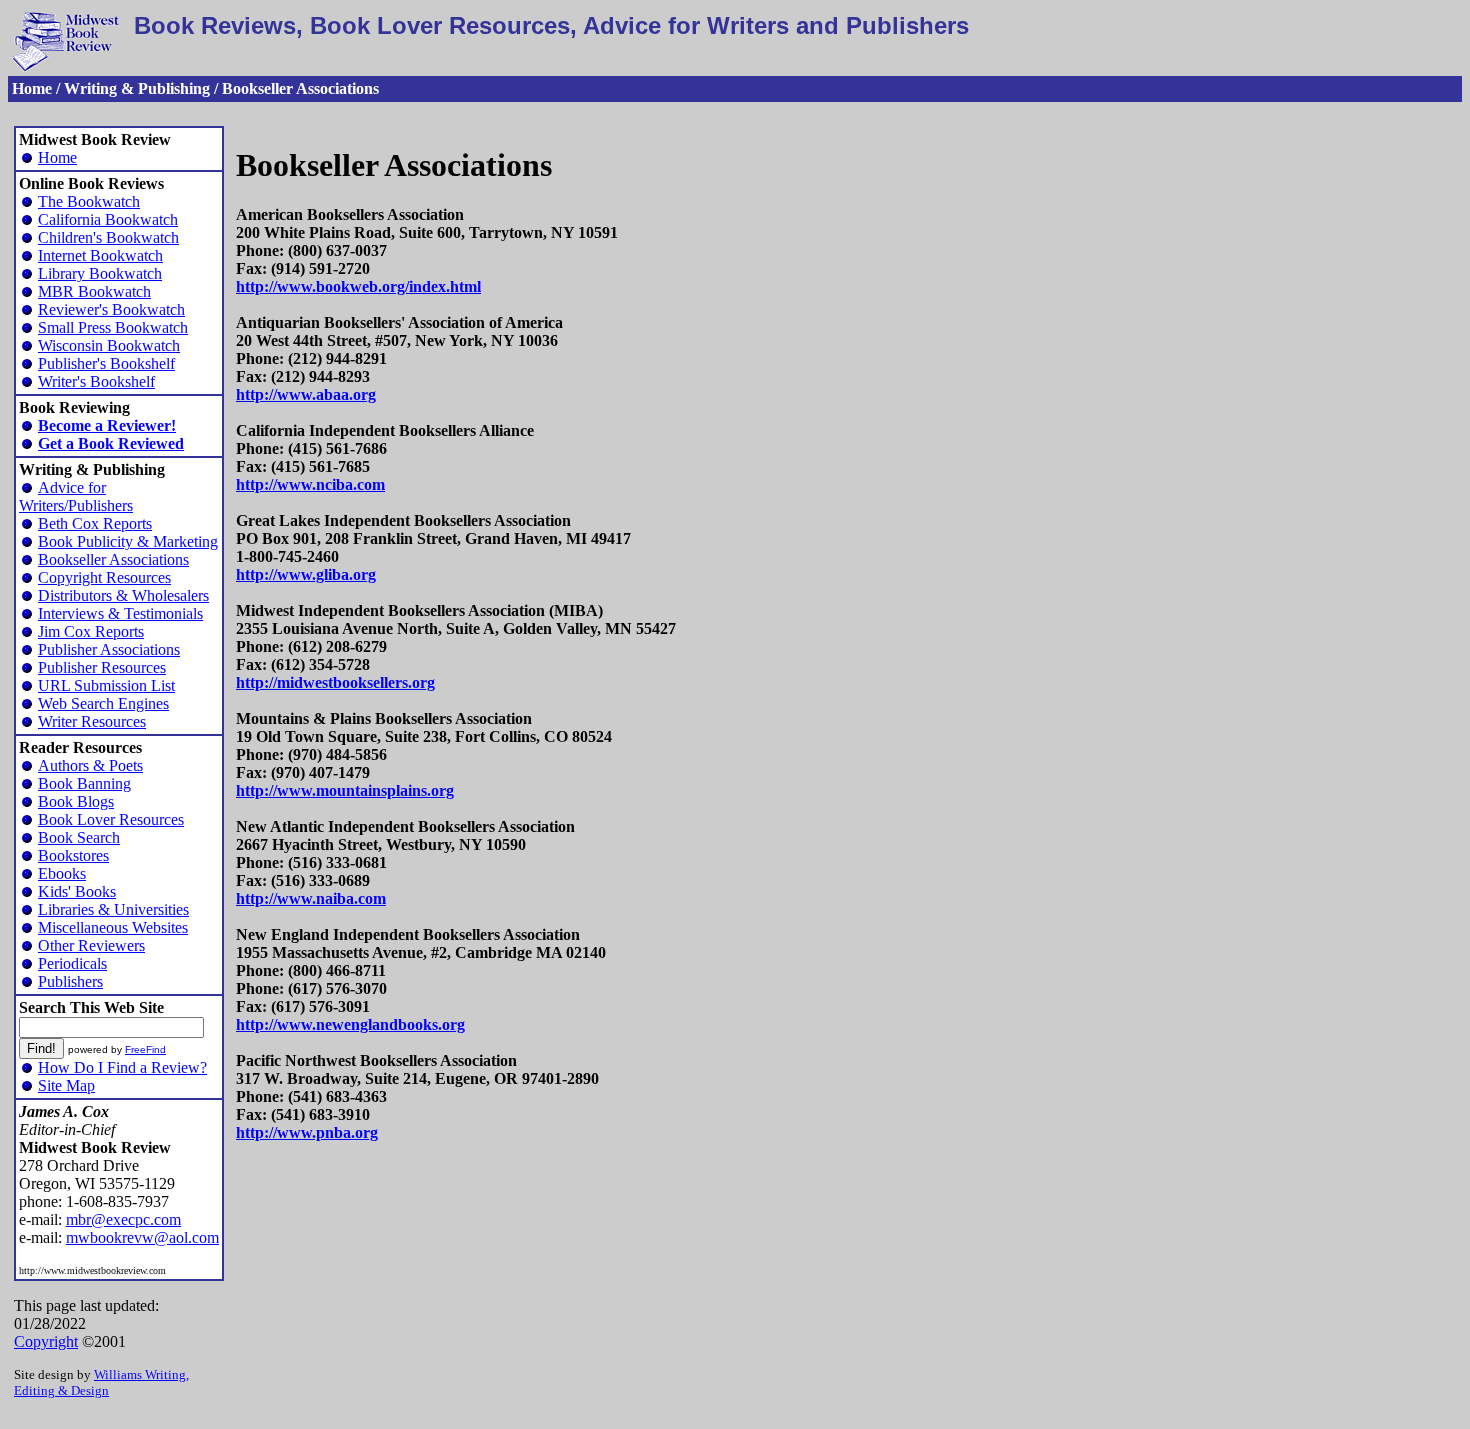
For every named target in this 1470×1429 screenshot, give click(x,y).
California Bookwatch (108, 219)
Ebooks (62, 873)
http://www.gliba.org (306, 574)
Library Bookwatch (100, 273)
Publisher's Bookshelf (106, 363)
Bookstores (73, 855)
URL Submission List (106, 685)
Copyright (46, 1341)
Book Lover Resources (111, 819)
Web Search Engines (103, 703)
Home (57, 157)
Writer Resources (92, 721)
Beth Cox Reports (95, 523)
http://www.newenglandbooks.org (350, 1024)
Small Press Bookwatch (113, 327)
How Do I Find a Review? (122, 1067)
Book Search (79, 837)
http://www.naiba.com (311, 898)
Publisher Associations (109, 649)
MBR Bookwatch (94, 291)
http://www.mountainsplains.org (345, 790)
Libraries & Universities (113, 909)
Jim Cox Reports (91, 631)
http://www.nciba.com (310, 484)
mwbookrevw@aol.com (142, 1237)
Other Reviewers (91, 945)
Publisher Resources (102, 667)
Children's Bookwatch (108, 237)
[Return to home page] (66, 66)
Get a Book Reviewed (111, 443)
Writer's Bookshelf (96, 381)
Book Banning (84, 783)
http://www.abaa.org (306, 394)
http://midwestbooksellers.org (335, 682)
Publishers (70, 981)
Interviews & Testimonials (120, 613)
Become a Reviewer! (107, 425)
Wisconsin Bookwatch (109, 345)
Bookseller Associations (113, 559)
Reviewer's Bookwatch (111, 309)
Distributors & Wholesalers (123, 595)
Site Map (66, 1085)
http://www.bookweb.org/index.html (358, 286)
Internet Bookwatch (100, 255)
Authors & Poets (90, 765)
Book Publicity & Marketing (128, 541)
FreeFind (145, 1049)
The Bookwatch (89, 201)
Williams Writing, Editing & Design (101, 1382)
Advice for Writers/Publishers (76, 496)
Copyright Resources (104, 577)
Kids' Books (77, 891)
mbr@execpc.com (123, 1219)
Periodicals (72, 963)
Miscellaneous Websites (113, 927)
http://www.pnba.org (307, 1132)
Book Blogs (76, 801)
